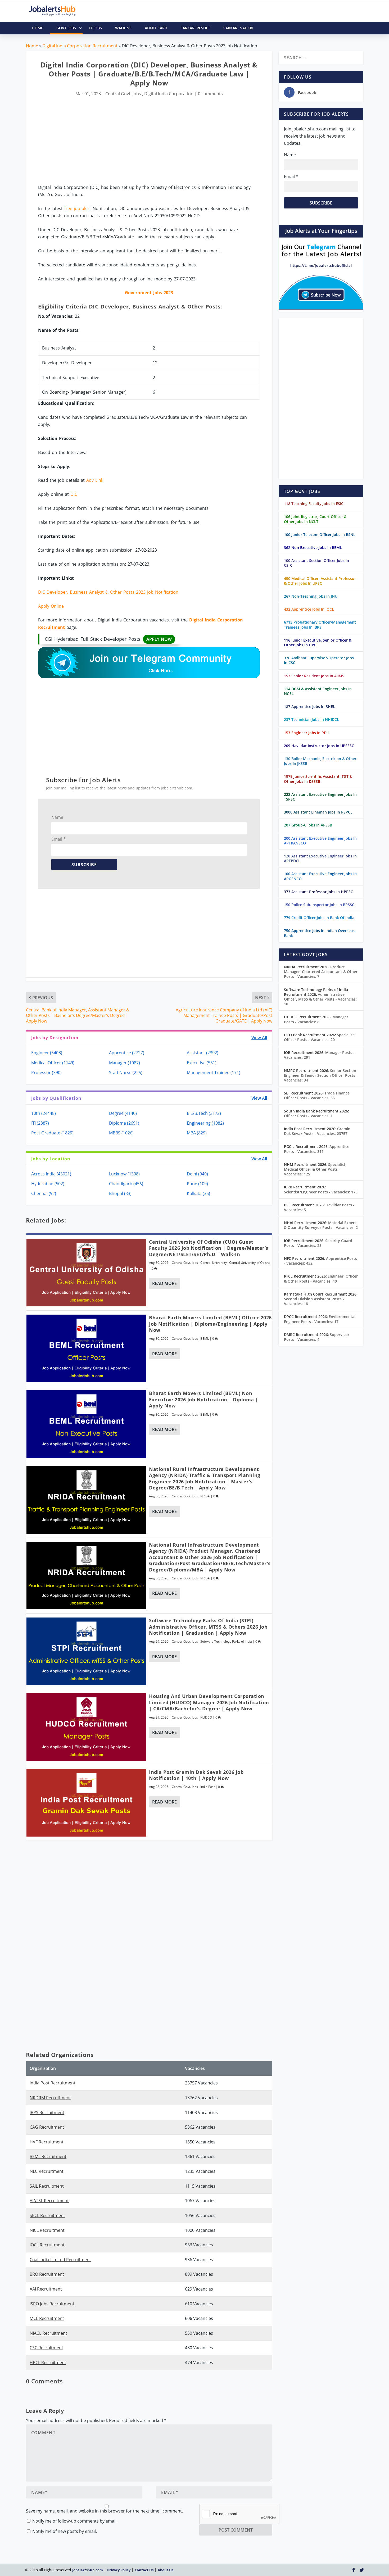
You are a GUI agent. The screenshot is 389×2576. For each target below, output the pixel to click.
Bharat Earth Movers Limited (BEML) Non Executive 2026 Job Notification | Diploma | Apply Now (204, 1399)
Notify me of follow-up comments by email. (75, 2521)
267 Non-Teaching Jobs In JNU (311, 596)
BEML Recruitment (48, 2156)
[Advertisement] (149, 141)
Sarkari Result (195, 28)
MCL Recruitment (47, 2318)
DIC (74, 494)
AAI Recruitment (46, 2289)
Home (32, 46)
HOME (37, 28)
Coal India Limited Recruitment (60, 2260)
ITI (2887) (40, 1123)
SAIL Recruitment (47, 2186)
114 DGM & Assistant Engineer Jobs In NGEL (318, 691)
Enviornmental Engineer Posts (320, 1319)
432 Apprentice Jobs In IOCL (309, 609)
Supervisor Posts (317, 1337)
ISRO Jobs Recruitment (52, 2304)
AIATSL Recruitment (49, 2201)
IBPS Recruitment (47, 2112)
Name (57, 817)
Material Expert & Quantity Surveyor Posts (321, 1225)
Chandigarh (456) (126, 1184)
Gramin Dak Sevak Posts (317, 1131)
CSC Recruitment (46, 2348)
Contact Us (144, 2570)
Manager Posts (316, 1019)
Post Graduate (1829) (52, 1133)
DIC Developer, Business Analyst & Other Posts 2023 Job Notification (108, 592)
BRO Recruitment (47, 2274)
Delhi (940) (197, 1174)
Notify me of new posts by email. (65, 2531)
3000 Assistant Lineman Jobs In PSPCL (318, 812)
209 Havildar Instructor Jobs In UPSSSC (319, 746)
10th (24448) (44, 1113)
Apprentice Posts (317, 1149)
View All (259, 1038)
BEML (205, 1339)
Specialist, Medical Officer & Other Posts (315, 1169)
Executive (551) (202, 1063)
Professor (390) (46, 1073)
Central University (214, 1263)
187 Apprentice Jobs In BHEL (309, 707)
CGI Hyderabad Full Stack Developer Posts (108, 639)
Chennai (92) (44, 1193)
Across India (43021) (51, 1174)
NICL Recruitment (47, 2230)
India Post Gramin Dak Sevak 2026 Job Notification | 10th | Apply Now (196, 1775)
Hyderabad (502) (48, 1184)
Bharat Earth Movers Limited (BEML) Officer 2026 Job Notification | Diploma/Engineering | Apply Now (210, 1324)
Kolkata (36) (198, 1193)
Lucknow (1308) (124, 1174)
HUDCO (206, 1717)
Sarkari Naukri (238, 28)
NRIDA (205, 1496)
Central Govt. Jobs (123, 94)
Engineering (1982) (205, 1123)
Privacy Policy (119, 2570)
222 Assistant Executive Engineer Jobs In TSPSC (320, 797)
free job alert (78, 208)
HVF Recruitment (47, 2142)
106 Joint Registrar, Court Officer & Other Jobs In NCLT (315, 519)
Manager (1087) (125, 1063)
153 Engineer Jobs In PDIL (307, 733)
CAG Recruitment (47, 2127)
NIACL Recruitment (48, 2333)
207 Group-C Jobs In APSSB (308, 825)
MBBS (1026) (121, 1133)
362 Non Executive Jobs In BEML (313, 548)
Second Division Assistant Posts (314, 1301)
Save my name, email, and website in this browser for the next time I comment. (104, 2511)
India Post (207, 1787)
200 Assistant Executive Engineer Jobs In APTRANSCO (320, 841)
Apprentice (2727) (127, 1053)
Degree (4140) (123, 1113)
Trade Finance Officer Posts (317, 1095)
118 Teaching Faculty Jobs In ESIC (314, 504)
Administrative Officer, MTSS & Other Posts (320, 999)
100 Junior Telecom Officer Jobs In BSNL (320, 535)
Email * (58, 839)
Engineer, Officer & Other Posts (321, 1278)
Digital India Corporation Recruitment (80, 46)
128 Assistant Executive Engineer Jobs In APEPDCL (320, 858)
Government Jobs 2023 (149, 293)
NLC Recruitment (47, 2171)
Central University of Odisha (250, 1263)
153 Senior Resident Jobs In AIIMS (314, 676)
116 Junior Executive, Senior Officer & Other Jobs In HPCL (318, 642)
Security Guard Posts (318, 1243)
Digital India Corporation (169, 94)
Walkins (123, 28)
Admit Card (156, 28)
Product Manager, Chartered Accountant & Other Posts (321, 972)
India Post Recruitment (53, 2083)
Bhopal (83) (120, 1193)
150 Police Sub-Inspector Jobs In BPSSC (319, 905)
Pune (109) (197, 1184)
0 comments (210, 94)
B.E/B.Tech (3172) (204, 1113)
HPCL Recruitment (48, 2363)
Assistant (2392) (203, 1053)
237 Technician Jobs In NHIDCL (311, 719)
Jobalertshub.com (88, 2570)
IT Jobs (96, 28)
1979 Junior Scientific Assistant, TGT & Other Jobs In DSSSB (318, 779)
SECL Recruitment (47, 2215)
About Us (166, 2570)
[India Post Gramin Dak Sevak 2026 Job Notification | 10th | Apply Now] (87, 1803)
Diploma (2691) (124, 1123)
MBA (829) (197, 1133)
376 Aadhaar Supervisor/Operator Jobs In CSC (319, 660)
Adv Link (95, 480)
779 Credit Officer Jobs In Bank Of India (319, 918)
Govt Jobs (66, 28)
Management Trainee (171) (214, 1073)
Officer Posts (308, 1116)
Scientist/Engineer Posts (321, 1192)
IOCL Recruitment (47, 2245)
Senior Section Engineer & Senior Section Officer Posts (321, 1075)
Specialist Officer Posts (319, 1037)
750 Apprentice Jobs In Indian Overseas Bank (319, 933)
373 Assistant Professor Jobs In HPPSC (318, 892)
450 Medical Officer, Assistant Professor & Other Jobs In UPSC (320, 581)
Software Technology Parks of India (226, 1641)
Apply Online (51, 606)
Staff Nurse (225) (126, 1073)
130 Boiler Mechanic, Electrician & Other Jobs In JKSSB (320, 761)
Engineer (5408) (47, 1053)
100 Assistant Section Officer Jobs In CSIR (316, 563)
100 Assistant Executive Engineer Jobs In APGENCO (320, 876)
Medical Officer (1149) (53, 1063)
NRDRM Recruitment (50, 2098)
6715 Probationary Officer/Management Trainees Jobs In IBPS (320, 624)
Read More (164, 1283)
